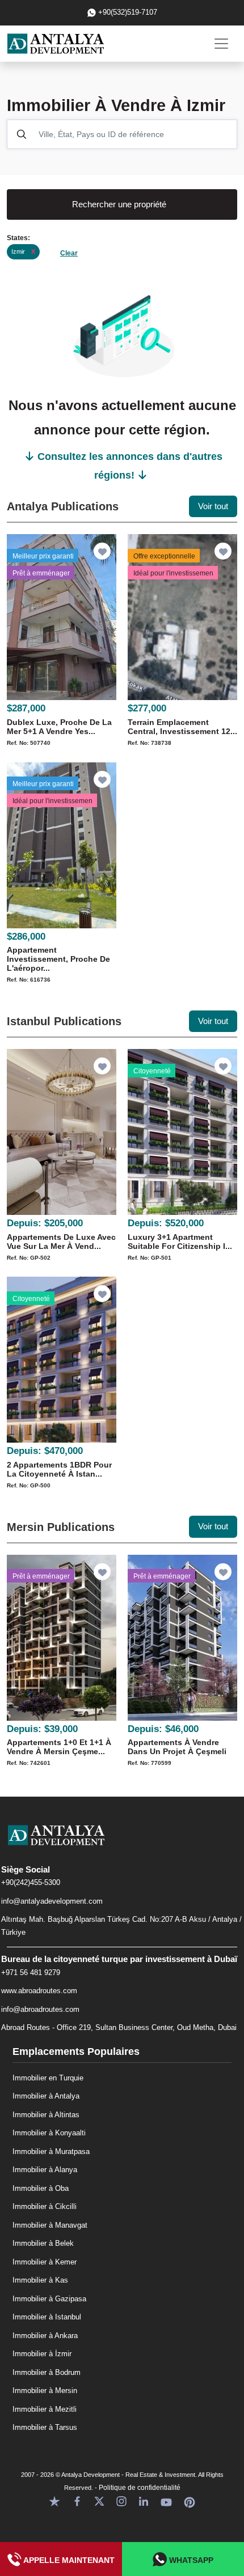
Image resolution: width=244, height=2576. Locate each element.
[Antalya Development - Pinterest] (190, 2501)
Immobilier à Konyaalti (49, 2133)
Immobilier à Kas (40, 2280)
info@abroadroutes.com (40, 2009)
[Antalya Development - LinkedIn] (144, 2501)
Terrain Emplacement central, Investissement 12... (182, 727)
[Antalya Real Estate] (122, 1844)
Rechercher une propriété (119, 204)
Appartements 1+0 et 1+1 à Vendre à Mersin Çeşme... (59, 1747)
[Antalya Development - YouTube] (166, 2501)
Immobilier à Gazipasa (49, 2299)
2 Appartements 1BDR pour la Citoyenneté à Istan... (59, 1469)
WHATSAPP (190, 2560)
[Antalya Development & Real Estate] (56, 44)
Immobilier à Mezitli (45, 2409)
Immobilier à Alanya (45, 2170)
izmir (23, 251)
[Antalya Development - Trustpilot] (54, 2501)
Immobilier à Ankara (45, 2336)
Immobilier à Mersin (45, 2391)
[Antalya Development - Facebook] (77, 2501)
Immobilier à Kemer (45, 2262)
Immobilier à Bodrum (47, 2372)
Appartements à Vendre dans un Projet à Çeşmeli (177, 1747)
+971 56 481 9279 (31, 1972)
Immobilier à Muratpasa (51, 2151)
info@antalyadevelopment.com (52, 1901)
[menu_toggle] (221, 44)
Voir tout (213, 506)
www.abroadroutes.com (39, 1991)
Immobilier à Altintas (46, 2115)
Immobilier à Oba (41, 2188)
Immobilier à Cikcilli (45, 2206)
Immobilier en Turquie (48, 2078)
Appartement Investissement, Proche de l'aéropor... (58, 959)
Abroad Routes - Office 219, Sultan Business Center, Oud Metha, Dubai (119, 2027)
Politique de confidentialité (140, 2488)
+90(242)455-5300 (31, 1882)
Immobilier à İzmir (42, 2354)
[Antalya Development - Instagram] (121, 2501)
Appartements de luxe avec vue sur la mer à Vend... (61, 1242)
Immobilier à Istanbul (47, 2317)
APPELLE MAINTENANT (68, 2560)
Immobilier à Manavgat (50, 2225)
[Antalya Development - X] (99, 2501)
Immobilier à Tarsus (45, 2427)
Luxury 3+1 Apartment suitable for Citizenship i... (180, 1242)
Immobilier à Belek (43, 2243)
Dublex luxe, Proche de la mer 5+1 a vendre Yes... (59, 727)
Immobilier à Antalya (46, 2096)
